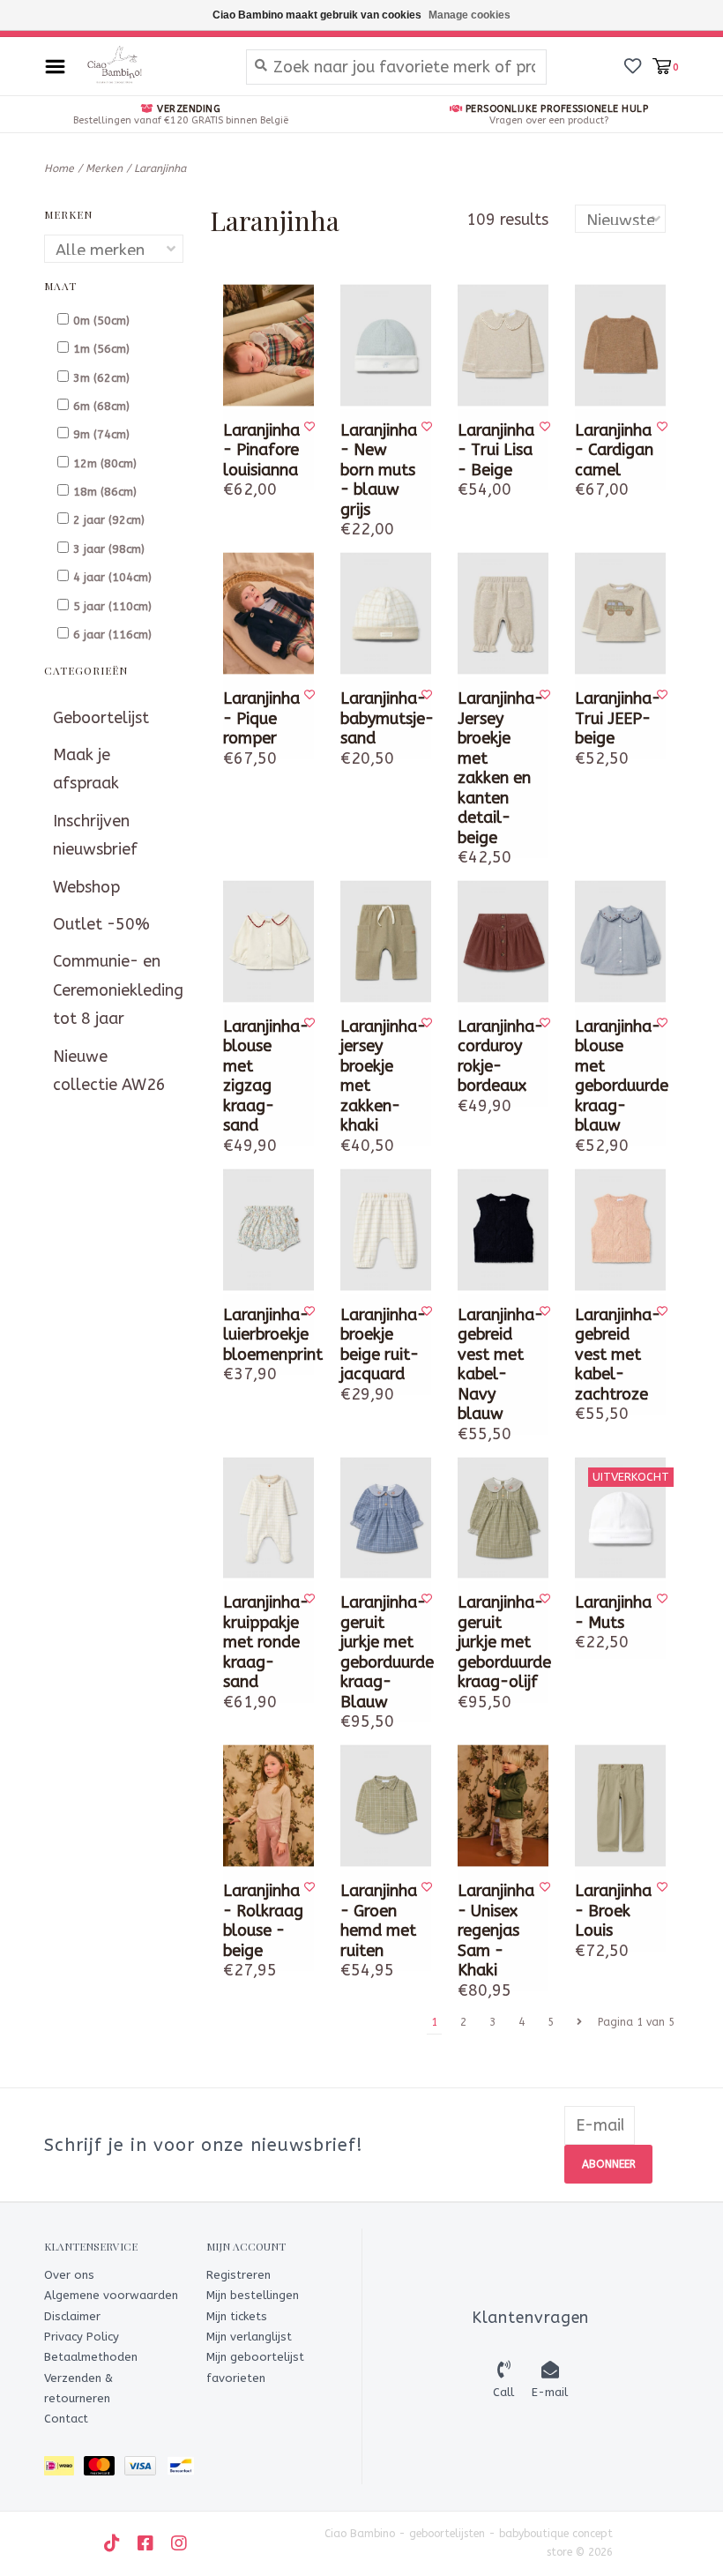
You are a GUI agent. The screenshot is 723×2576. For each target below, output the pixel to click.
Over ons (69, 2275)
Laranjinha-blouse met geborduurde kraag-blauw (616, 1076)
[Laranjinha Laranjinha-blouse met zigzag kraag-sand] (268, 941)
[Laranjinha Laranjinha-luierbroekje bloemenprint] (268, 1230)
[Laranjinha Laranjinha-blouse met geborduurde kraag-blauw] (620, 941)
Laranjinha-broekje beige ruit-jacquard (381, 1345)
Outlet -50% (101, 924)
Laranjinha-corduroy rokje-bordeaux (499, 1057)
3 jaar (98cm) (109, 549)
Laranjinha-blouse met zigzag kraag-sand (264, 1076)
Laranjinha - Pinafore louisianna (261, 450)
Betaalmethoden (91, 2357)
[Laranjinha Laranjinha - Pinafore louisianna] (268, 345)
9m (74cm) (101, 434)
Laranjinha (160, 168)
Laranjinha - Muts (613, 1613)
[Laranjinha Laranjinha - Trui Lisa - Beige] (503, 345)
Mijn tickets (237, 2316)
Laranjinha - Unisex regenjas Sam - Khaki (496, 1930)
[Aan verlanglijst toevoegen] (309, 427)
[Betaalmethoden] (64, 2469)
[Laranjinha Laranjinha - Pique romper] (268, 613)
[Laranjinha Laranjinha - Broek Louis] (620, 1806)
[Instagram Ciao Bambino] (179, 2543)
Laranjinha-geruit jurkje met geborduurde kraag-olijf (499, 1642)
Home (59, 168)
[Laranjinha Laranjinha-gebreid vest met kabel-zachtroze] (620, 1230)
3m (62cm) (101, 378)
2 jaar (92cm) (109, 520)
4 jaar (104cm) (112, 577)
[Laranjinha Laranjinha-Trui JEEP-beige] (620, 613)
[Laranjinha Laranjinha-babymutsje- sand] (386, 613)
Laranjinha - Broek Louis (613, 1911)
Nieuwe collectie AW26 (109, 1071)
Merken (104, 168)
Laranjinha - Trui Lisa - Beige (496, 450)
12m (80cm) (105, 463)
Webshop (86, 887)
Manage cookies (470, 15)
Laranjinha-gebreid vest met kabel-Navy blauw (499, 1365)
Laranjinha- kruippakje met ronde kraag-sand (264, 1642)
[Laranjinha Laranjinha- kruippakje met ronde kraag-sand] (268, 1518)
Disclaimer (72, 2316)
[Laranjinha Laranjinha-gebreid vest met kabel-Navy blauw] (503, 1230)
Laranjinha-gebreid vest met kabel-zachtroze (616, 1355)
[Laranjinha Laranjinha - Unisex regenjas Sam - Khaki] (503, 1806)
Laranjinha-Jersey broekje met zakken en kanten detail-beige (499, 768)
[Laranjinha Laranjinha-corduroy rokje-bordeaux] (503, 941)
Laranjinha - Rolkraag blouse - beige (263, 1921)
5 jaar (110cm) (112, 606)
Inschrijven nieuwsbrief (95, 835)
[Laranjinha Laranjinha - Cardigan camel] (620, 345)
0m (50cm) (101, 321)
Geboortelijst (101, 718)
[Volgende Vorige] (579, 2022)
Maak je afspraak (86, 769)
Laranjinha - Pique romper (261, 718)
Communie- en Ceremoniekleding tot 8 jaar (114, 990)
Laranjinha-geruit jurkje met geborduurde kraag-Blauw (381, 1652)
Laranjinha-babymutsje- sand (381, 718)
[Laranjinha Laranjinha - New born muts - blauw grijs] (386, 345)
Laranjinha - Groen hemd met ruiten (379, 1921)
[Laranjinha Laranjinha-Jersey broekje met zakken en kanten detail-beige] (503, 613)
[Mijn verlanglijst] (633, 65)
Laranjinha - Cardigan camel (614, 450)
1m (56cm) (101, 349)
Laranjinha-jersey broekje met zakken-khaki (381, 1076)
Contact (66, 2419)
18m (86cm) (105, 492)
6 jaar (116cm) (112, 635)
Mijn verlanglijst (249, 2337)
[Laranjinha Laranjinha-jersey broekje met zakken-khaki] (386, 941)
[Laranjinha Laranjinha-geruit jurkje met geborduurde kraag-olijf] (503, 1518)
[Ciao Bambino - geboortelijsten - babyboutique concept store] (151, 66)
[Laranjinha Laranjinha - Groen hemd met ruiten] (386, 1806)
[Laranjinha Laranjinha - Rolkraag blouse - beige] (268, 1806)
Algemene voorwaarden (111, 2295)
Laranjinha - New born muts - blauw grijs (379, 470)
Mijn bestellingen (253, 2295)
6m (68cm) (101, 406)
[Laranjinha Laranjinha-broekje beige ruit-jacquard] (386, 1230)
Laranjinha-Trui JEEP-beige (616, 718)
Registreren (239, 2275)
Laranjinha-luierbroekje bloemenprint (264, 1335)
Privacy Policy (82, 2337)
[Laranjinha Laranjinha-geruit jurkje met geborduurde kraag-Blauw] (386, 1518)
